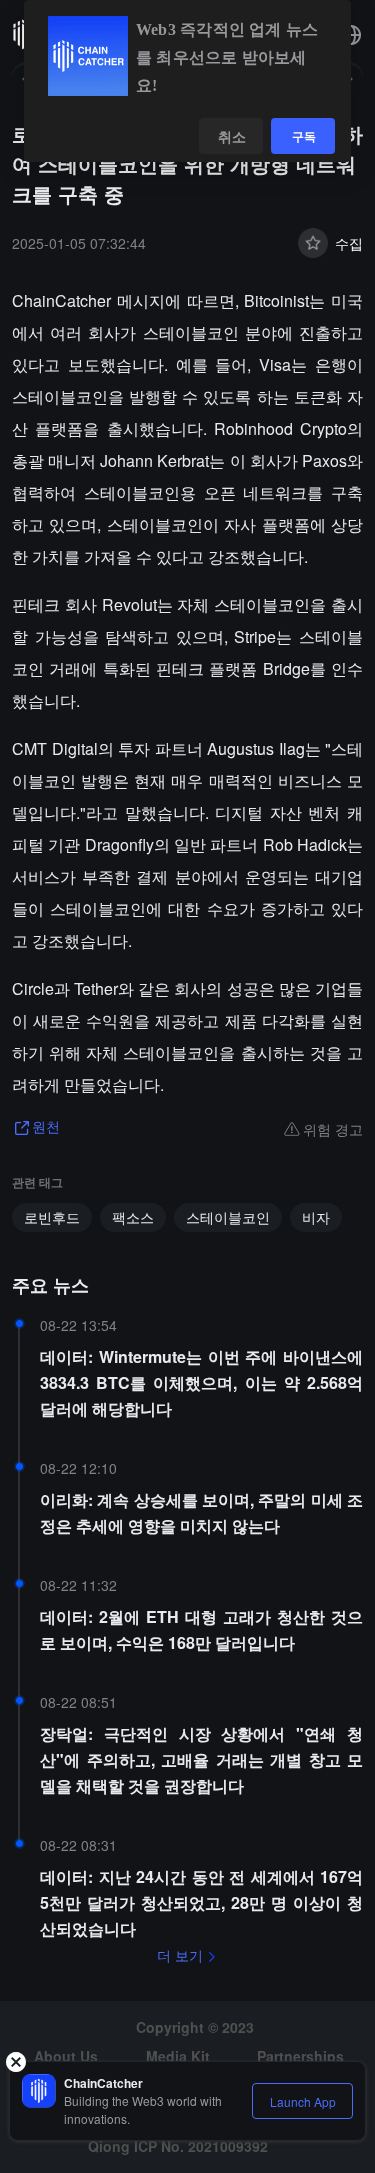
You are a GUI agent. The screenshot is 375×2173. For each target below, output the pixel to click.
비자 (316, 1217)
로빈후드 (52, 1217)
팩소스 (133, 1217)
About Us (66, 2056)
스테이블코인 (228, 1217)
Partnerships (300, 2056)
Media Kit (178, 2056)
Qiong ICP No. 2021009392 (178, 2146)
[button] (351, 35)
